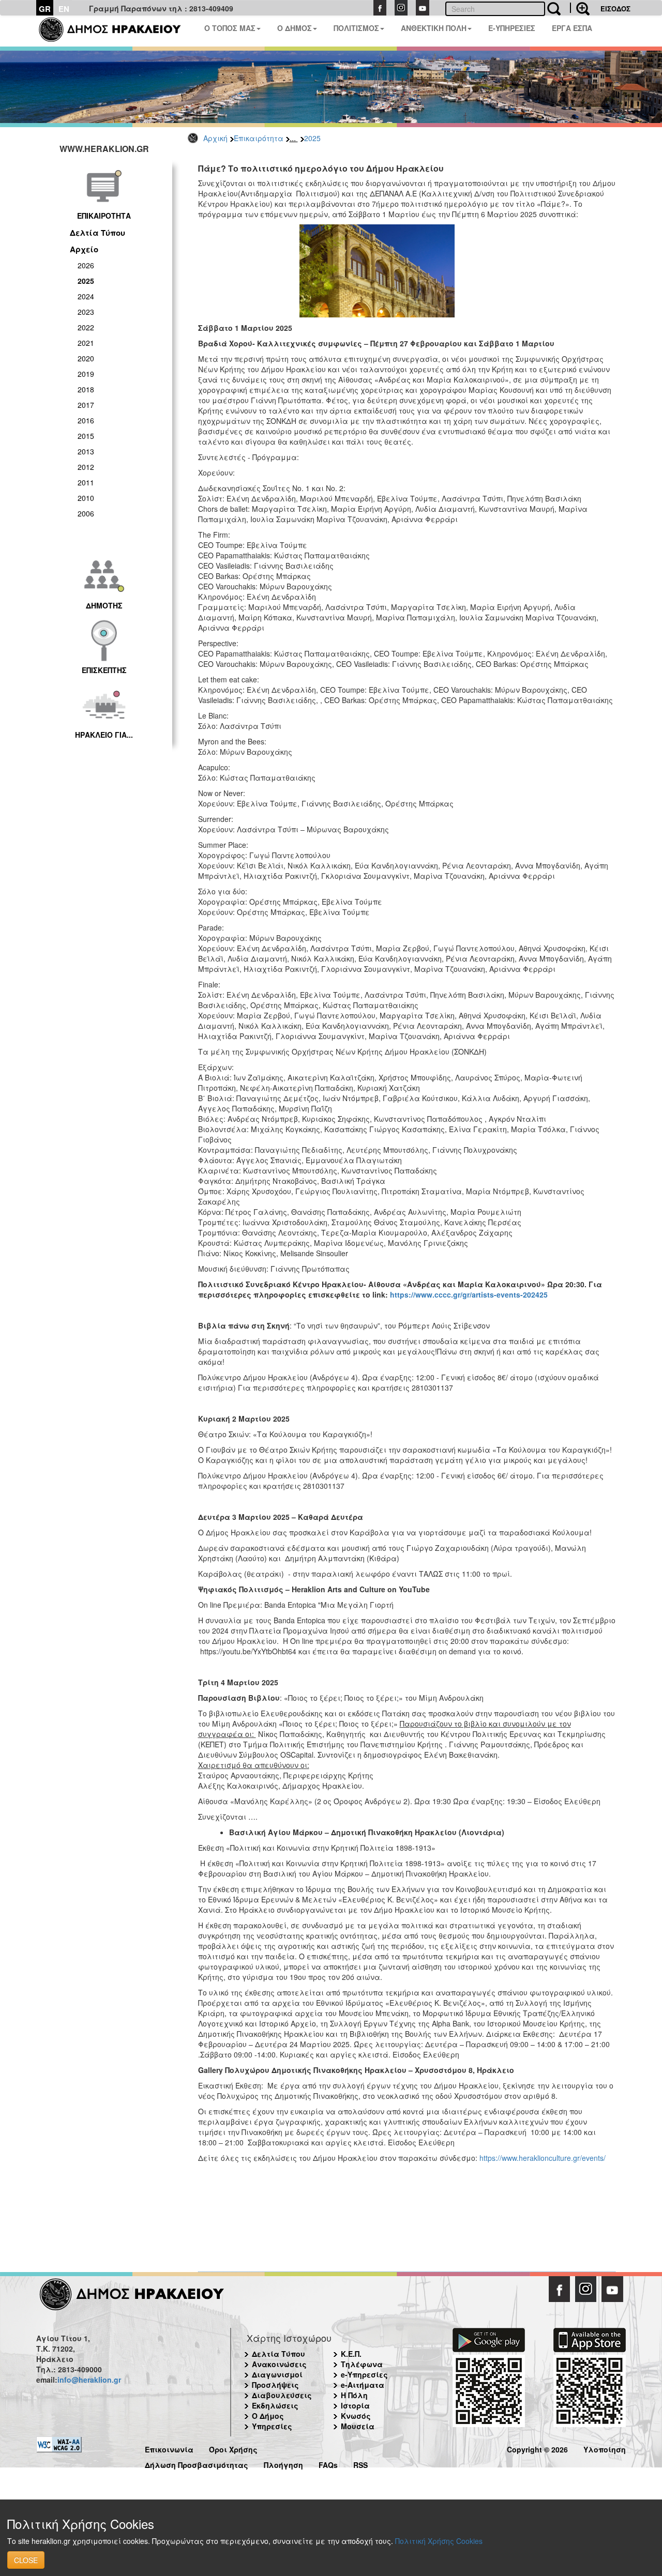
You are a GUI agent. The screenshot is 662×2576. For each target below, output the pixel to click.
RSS (360, 2464)
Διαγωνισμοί (277, 2374)
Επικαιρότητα (259, 138)
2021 (86, 343)
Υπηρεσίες (272, 2426)
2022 (86, 327)
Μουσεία (358, 2426)
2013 (86, 451)
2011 (86, 482)
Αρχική (215, 138)
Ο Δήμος (268, 2416)
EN (64, 9)
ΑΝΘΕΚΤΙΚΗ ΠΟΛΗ (434, 28)
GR (45, 9)
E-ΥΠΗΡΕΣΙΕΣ (512, 28)
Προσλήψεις (275, 2385)
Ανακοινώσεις (279, 2364)
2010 (86, 498)
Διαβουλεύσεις (282, 2395)
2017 (86, 405)
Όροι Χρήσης (233, 2448)
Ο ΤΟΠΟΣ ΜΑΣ (230, 28)
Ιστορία (355, 2405)
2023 (86, 312)
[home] (116, 31)
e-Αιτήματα (363, 2385)
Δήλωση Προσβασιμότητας (197, 2464)
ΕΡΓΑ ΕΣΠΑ (572, 28)
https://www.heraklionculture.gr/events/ (543, 2158)
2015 (86, 436)
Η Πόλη (354, 2395)
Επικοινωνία (169, 2448)
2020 (86, 358)
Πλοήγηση (283, 2464)
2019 (86, 374)
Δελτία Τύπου (97, 233)
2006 (86, 513)
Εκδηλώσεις (275, 2405)
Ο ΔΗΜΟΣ (295, 28)
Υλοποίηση (605, 2448)
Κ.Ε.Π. (351, 2354)
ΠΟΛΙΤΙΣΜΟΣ (356, 28)
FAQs (328, 2464)
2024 (86, 296)
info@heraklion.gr (89, 2380)
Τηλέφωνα (362, 2364)
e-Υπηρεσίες (364, 2374)
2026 (86, 265)
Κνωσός (356, 2416)
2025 (312, 138)
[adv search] (580, 8)
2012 (86, 467)
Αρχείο (84, 249)
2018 (86, 389)
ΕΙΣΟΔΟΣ (615, 9)
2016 (86, 420)
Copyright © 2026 (537, 2448)
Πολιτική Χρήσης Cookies (439, 2541)
